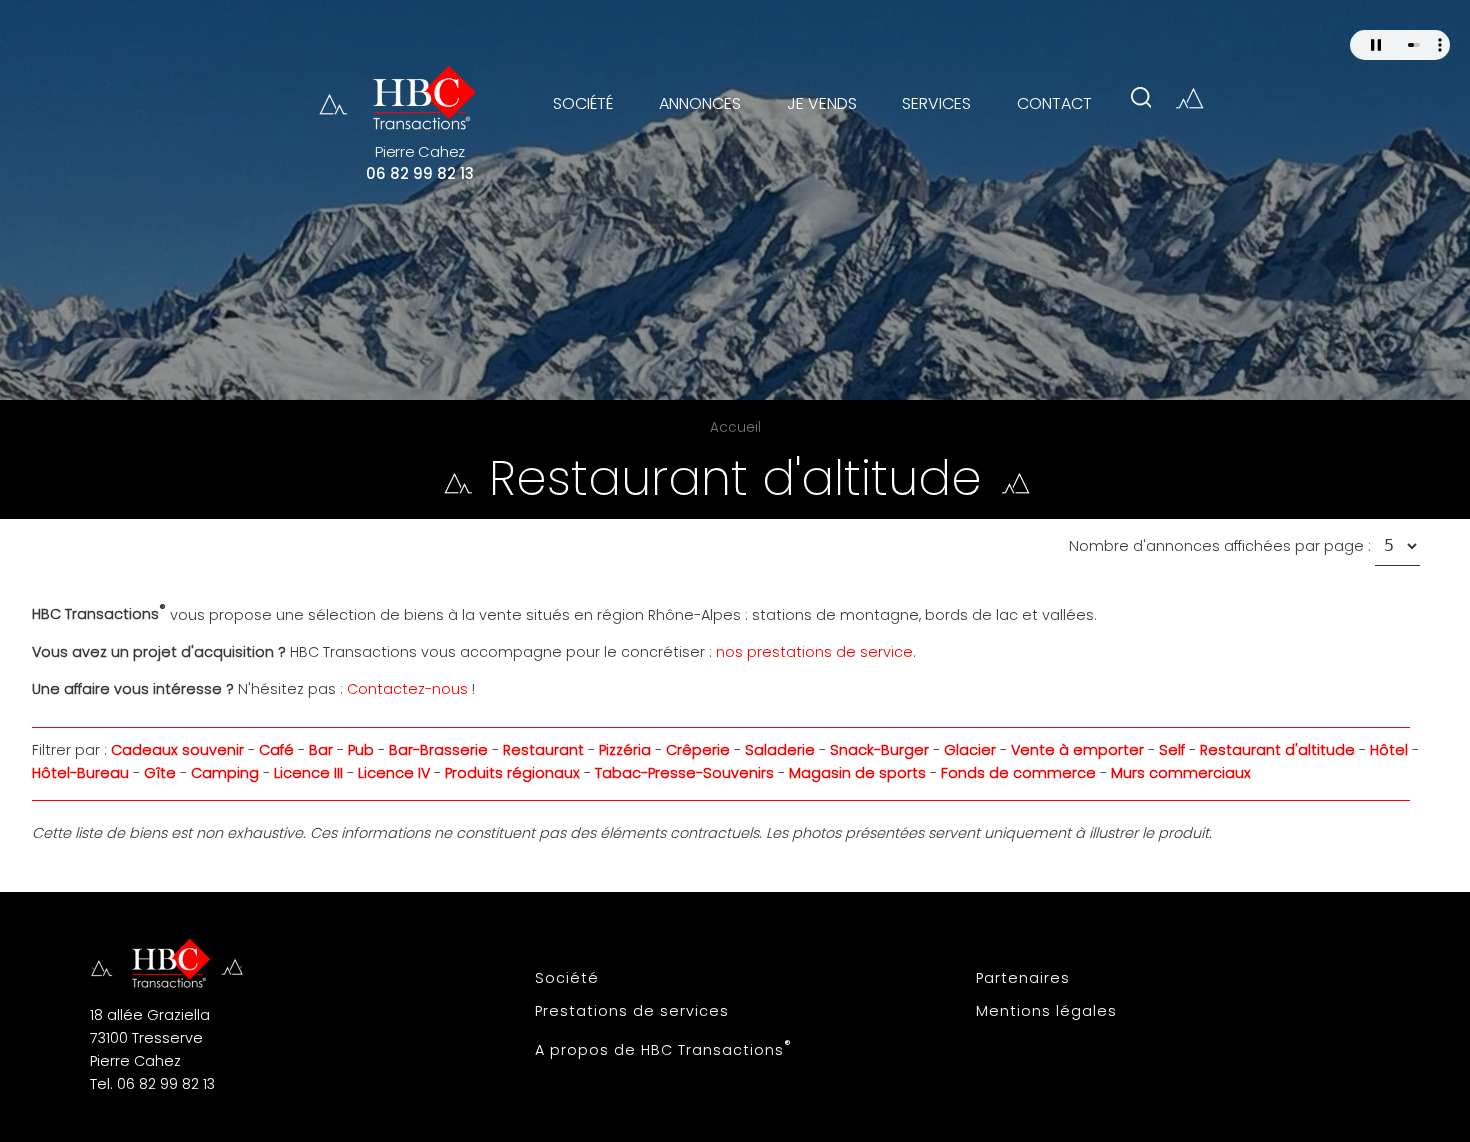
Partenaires (1023, 978)
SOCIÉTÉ (583, 103)
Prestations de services (632, 1011)
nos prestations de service (814, 652)
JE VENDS (822, 103)
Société (567, 978)
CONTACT (1054, 103)
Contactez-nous (407, 689)
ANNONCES (700, 103)
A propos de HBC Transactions (663, 1048)
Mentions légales (1046, 1011)
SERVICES (936, 103)
